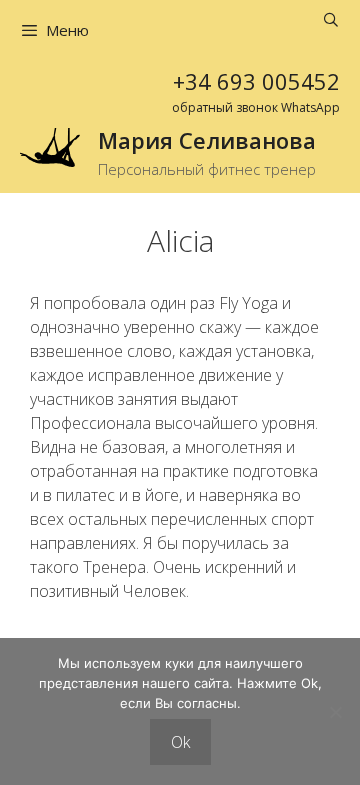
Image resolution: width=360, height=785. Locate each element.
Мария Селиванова (207, 140)
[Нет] (335, 712)
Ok (180, 742)
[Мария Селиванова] (50, 146)
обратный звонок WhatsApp (256, 107)
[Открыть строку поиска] (331, 20)
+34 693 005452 (256, 81)
